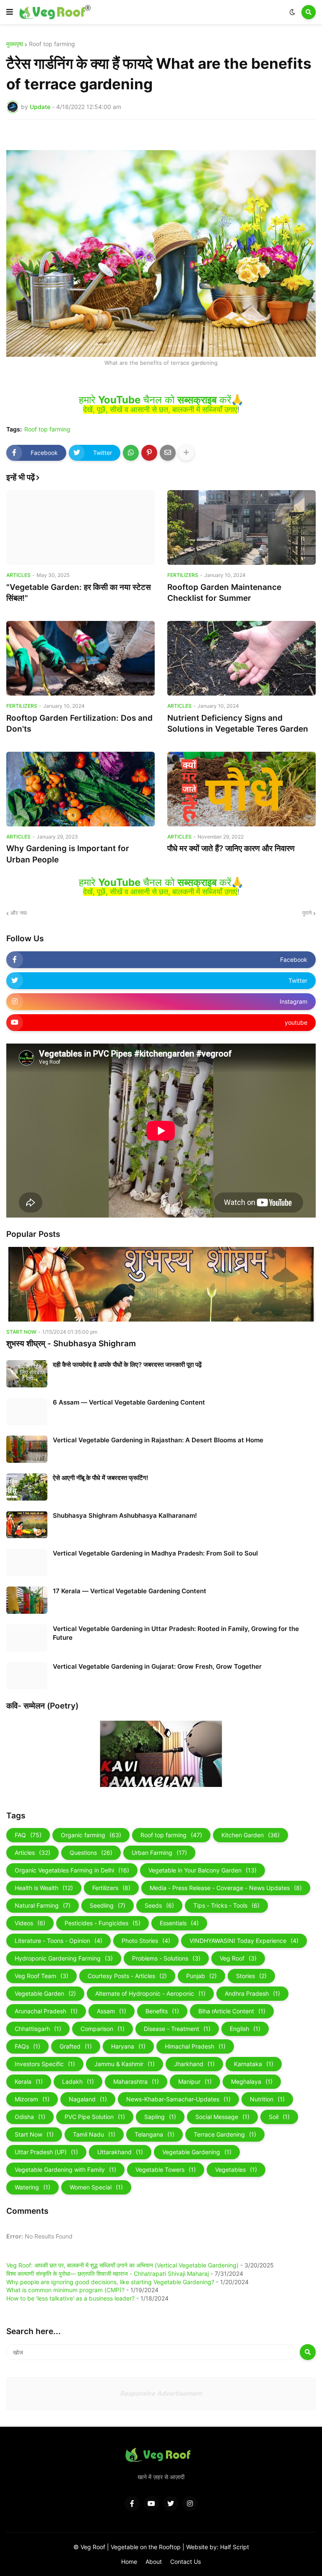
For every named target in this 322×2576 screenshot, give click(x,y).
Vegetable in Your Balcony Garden (203, 1870)
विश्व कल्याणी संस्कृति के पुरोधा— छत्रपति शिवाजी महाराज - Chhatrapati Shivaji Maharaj (108, 2273)
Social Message (222, 2117)
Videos (30, 1923)
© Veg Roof (90, 2547)
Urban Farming (159, 1853)
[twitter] (171, 2503)
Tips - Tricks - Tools (226, 1905)
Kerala (29, 2081)
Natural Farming (43, 1905)
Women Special (96, 2187)
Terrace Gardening (225, 2134)
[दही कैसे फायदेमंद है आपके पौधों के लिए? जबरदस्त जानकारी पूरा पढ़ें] (27, 1374)
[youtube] (151, 2503)
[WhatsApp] (131, 453)
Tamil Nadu (94, 2134)
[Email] (168, 453)
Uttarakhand (120, 2152)
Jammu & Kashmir (125, 2064)
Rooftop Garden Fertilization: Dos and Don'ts (79, 724)
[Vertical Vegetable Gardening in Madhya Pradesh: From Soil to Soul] (27, 1562)
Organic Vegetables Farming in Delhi (72, 1870)
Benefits (162, 2011)
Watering (32, 2187)
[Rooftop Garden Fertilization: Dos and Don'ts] (80, 658)
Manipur (195, 2081)
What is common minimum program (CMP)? (65, 2290)
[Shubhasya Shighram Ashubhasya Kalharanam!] (27, 1525)
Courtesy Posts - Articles (127, 1976)
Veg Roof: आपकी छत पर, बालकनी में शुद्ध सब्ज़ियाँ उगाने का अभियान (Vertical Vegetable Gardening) (122, 2265)
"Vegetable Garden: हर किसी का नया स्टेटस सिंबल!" (79, 593)
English (245, 2029)
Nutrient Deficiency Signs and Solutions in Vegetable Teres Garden (238, 724)
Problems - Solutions (166, 1958)
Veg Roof (238, 1958)
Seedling (108, 1905)
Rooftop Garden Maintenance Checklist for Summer (224, 593)
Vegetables (236, 2170)
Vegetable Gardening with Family (65, 2170)
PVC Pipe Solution (95, 2117)
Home (129, 2562)
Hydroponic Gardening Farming (64, 1958)
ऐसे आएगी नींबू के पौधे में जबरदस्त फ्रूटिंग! (101, 1478)
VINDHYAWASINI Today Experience (244, 1941)
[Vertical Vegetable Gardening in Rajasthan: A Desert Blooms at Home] (27, 1449)
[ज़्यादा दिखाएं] (186, 453)
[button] (10, 12)
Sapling (160, 2117)
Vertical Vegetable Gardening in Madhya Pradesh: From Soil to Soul (155, 1553)
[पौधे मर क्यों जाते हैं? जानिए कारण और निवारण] (241, 789)
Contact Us (186, 2562)
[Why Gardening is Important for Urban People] (80, 789)
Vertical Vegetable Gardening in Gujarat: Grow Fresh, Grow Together (157, 1666)
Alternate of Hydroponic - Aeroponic (150, 1993)
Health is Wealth (44, 1888)
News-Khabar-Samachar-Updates (178, 2099)
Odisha (30, 2117)
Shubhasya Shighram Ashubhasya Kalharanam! (125, 1515)
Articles (32, 1853)
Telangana (155, 2134)
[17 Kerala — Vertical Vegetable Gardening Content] (27, 1600)
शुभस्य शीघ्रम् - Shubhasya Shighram (71, 1344)
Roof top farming (52, 44)
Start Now (34, 2134)
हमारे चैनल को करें (155, 400)
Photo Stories (146, 1941)
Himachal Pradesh (195, 2046)
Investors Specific (45, 2064)
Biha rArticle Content (232, 2011)
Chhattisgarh (38, 2029)
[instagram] (190, 2503)
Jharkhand (194, 2064)
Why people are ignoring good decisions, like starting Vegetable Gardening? (110, 2282)
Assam (112, 2011)
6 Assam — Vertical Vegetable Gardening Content (129, 1402)
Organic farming (91, 1835)
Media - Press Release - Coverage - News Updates (226, 1888)
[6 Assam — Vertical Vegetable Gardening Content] (27, 1411)
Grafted (76, 2046)
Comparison (103, 2029)
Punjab (201, 1976)
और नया (19, 913)
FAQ (28, 1835)
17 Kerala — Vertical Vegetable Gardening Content (130, 1591)
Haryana (128, 2046)
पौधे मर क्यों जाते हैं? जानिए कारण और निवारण (231, 848)
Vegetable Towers (166, 2170)
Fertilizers (111, 1888)
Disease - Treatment (177, 2029)
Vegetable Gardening (197, 2152)
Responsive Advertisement (161, 2393)
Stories (251, 1976)
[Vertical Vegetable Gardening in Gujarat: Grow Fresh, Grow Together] (27, 1676)
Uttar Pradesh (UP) (46, 2152)
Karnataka (254, 2064)
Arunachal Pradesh (46, 2011)
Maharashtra (136, 2081)
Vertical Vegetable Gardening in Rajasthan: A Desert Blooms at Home (158, 1440)
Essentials (179, 1923)
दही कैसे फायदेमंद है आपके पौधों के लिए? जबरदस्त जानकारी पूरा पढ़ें (127, 1365)
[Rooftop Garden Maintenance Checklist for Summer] (241, 527)
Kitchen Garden (251, 1835)
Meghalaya (252, 2081)
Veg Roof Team (42, 1976)
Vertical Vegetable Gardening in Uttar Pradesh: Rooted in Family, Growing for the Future (176, 1633)
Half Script (235, 2547)
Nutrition (267, 2099)
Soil (279, 2117)
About (154, 2562)
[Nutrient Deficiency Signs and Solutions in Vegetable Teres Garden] (241, 658)
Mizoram (32, 2099)
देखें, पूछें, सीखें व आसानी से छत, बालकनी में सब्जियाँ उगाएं (160, 409)
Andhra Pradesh (252, 1993)
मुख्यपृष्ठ (15, 44)
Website (198, 2547)
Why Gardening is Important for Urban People (68, 854)
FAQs (27, 2046)
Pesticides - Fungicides (103, 1923)
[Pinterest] (149, 453)
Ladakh (78, 2081)
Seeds (159, 1905)
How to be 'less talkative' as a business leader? (70, 2298)
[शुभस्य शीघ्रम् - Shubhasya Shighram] (161, 1284)
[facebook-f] (132, 2503)
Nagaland (88, 2099)
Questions (91, 1853)
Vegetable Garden (45, 1993)
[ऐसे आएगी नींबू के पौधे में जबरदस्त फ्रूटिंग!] (27, 1487)
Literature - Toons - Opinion (58, 1941)
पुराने (307, 913)
